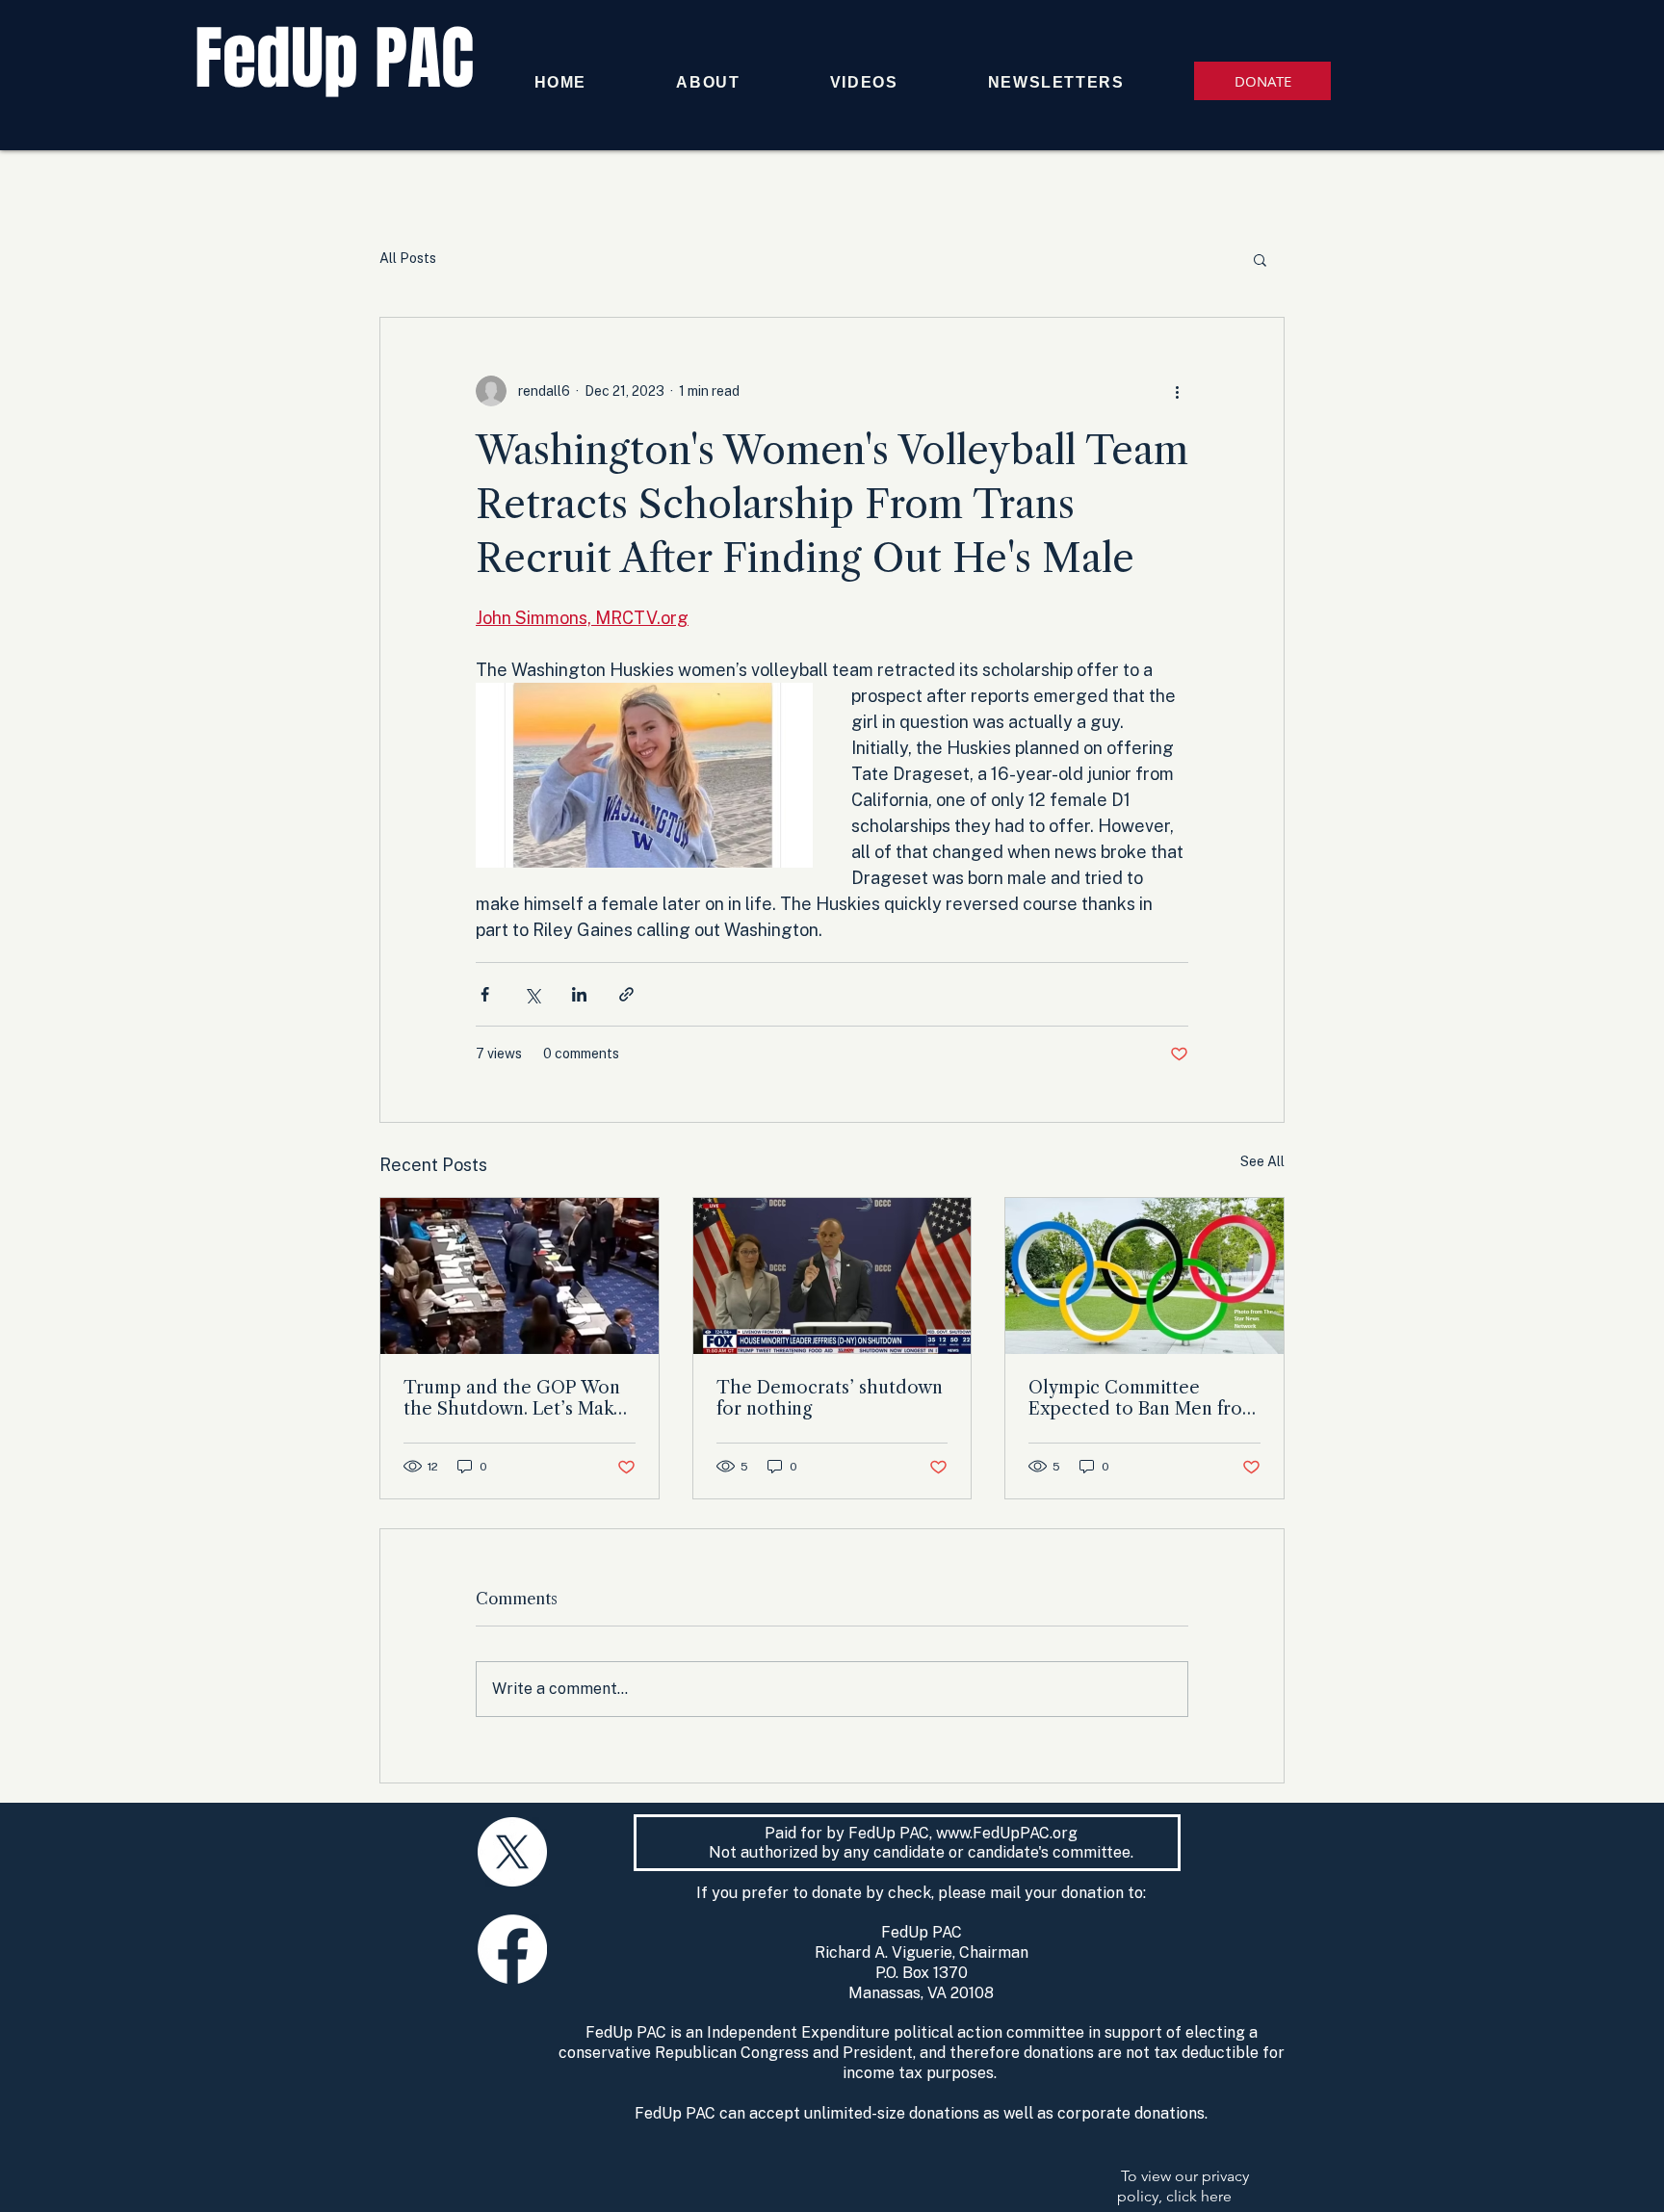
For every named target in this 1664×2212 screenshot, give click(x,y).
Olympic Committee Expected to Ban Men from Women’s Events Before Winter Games (1143, 1398)
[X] (512, 1852)
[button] (1260, 259)
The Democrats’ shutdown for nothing (830, 1398)
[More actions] (1177, 391)
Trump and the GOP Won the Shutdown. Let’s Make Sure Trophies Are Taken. (514, 1398)
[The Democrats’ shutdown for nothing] (832, 1276)
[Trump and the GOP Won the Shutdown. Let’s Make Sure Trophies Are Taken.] (520, 1276)
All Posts (408, 258)
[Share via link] (626, 994)
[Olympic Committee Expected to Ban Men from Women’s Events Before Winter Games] (1144, 1276)
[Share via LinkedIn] (579, 994)
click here (1199, 2196)
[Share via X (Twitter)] (532, 994)
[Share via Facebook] (485, 994)
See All (1262, 1161)
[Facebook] (512, 1949)
